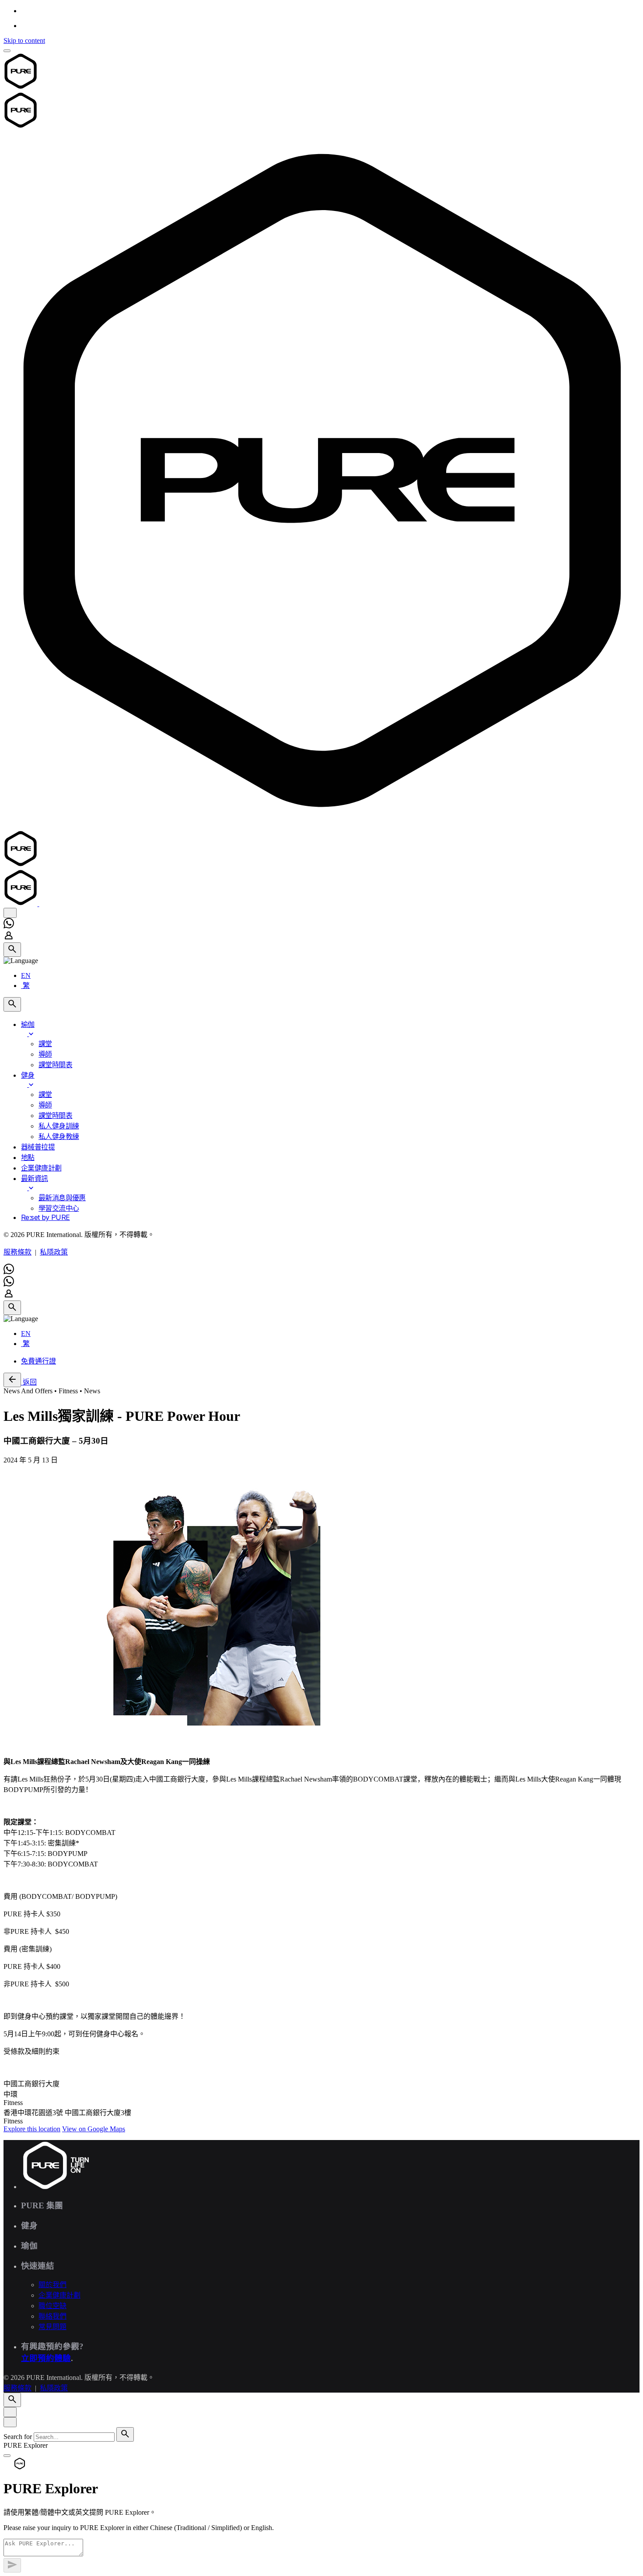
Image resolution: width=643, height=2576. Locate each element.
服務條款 (17, 1252)
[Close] (10, 2412)
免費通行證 (38, 1361)
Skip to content (24, 40)
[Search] (12, 950)
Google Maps (94, 2129)
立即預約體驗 (46, 2358)
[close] (10, 913)
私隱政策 (54, 1252)
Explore (32, 2129)
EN (26, 975)
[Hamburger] (7, 51)
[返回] (12, 1380)
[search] (125, 2434)
